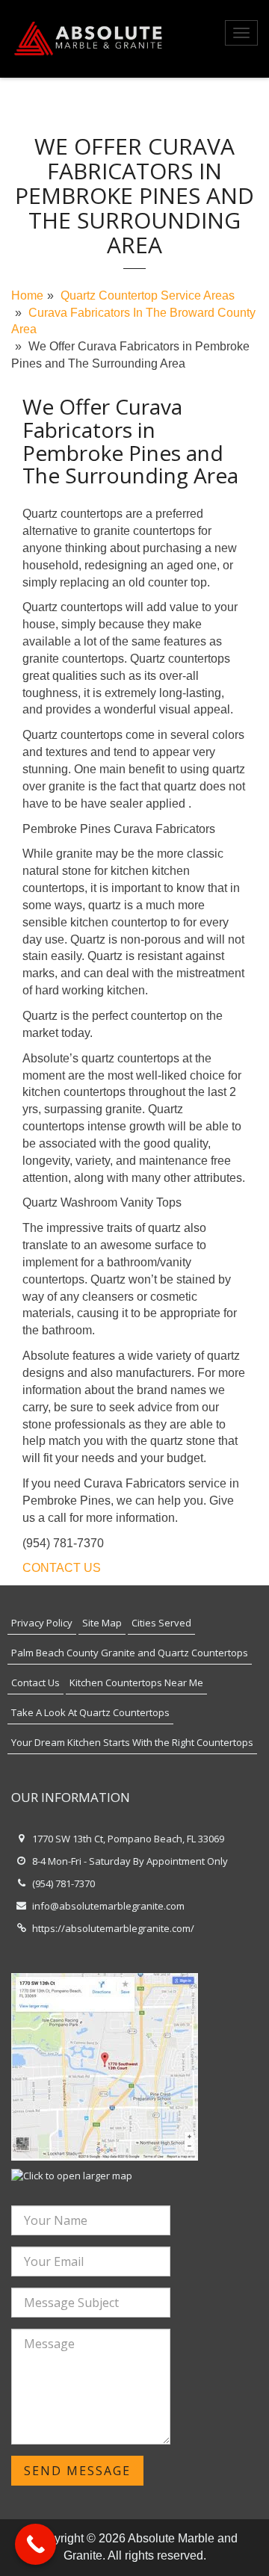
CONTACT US (62, 1568)
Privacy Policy (42, 1623)
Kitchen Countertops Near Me (136, 1682)
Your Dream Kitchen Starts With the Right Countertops (132, 1742)
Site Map (102, 1623)
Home (27, 295)
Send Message (77, 2471)
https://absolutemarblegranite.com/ (113, 1928)
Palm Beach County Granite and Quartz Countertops (130, 1653)
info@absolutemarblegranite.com (108, 1906)
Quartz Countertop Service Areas (148, 295)
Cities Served (161, 1623)
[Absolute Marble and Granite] (90, 39)
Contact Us (35, 1682)
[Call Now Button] (35, 2544)
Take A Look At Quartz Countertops (90, 1712)
